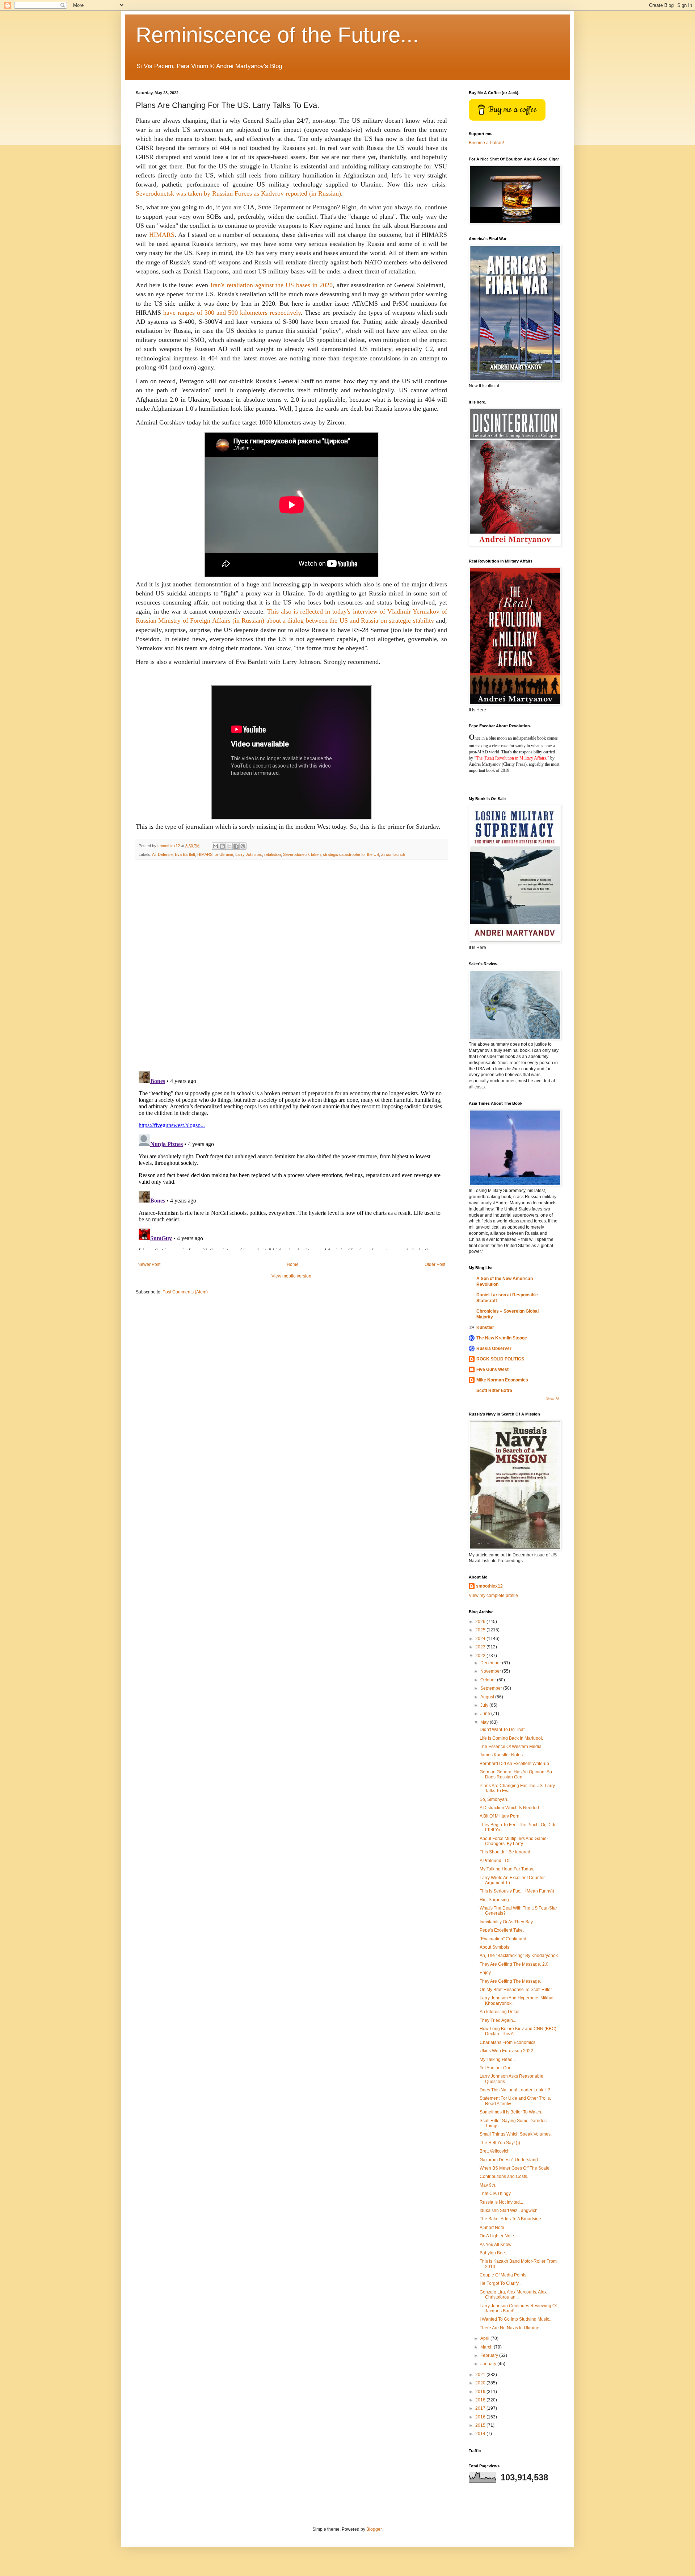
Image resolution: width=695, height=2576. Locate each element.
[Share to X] (229, 846)
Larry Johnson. (249, 854)
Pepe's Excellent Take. (502, 1930)
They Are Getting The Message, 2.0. (515, 1964)
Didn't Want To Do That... (504, 1730)
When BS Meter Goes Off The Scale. (515, 2168)
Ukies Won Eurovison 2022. (507, 2051)
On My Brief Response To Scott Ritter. (516, 1990)
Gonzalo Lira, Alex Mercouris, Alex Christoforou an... (513, 2295)
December (491, 1663)
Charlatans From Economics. (508, 2042)
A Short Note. (492, 2228)
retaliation (273, 854)
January (489, 2364)
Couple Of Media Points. (504, 2275)
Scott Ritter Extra (494, 1391)
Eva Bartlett (185, 854)
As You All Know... (497, 2245)
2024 (481, 1639)
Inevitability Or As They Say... (508, 1922)
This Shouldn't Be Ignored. (506, 1852)
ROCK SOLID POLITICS (500, 1359)
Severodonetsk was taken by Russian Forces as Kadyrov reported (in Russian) (238, 193)
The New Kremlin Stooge (502, 1338)
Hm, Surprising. (495, 1900)
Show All (553, 1398)
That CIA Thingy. (496, 2194)
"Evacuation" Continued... (505, 1939)
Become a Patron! (486, 143)
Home (293, 1264)
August (488, 1697)
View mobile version (291, 1276)
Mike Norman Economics (502, 1380)
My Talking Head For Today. (507, 1869)
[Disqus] (291, 966)
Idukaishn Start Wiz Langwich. (509, 2211)
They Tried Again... (498, 2020)
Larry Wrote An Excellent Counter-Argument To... (513, 1880)
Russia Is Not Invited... (501, 2202)
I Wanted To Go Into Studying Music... (516, 2319)
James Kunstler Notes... (503, 1755)
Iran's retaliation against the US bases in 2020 (271, 285)
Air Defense (162, 854)
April (485, 2338)
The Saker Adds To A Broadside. (511, 2219)
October (489, 1680)
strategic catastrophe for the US (351, 854)
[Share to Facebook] (236, 846)
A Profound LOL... (497, 1861)
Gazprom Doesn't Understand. (509, 2160)
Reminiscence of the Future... (277, 35)
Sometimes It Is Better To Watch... (512, 2112)
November (491, 1671)
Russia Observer (494, 1348)
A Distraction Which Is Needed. (510, 1808)
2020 (481, 2383)
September (492, 1688)
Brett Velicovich (495, 2151)
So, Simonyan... (495, 1799)
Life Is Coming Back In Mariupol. (511, 1738)
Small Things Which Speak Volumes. (516, 2134)
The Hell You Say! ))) (500, 2143)
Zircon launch (393, 854)
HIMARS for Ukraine (215, 854)
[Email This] (215, 846)
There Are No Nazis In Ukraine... (511, 2328)
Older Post (435, 1264)
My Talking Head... (498, 2059)
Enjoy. (486, 1973)
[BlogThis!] (222, 846)
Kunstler (485, 1327)
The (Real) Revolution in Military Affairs (511, 758)
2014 (481, 2434)
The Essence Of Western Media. (511, 1747)
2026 (481, 1622)
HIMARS (162, 235)
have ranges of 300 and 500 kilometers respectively (232, 313)
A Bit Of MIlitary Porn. (500, 1816)
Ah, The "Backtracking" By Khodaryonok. (519, 1956)
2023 (481, 1647)
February (490, 2355)
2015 (481, 2425)
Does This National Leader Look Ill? (515, 2090)
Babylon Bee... (494, 2253)
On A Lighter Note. (497, 2236)
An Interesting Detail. (500, 2012)
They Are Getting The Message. (510, 1981)
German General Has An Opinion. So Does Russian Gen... (516, 1774)
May (485, 1722)
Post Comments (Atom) (185, 1292)
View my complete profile (493, 1596)
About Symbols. (495, 1947)
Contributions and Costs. (504, 2176)
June (486, 1714)
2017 (481, 2408)
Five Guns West (492, 1369)
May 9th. (488, 2185)
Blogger (374, 2529)
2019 (481, 2392)
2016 (481, 2417)
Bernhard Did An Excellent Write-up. (515, 1764)
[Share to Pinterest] (243, 846)
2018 (481, 2400)
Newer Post (149, 1264)
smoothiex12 (489, 1586)
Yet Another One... (497, 2068)
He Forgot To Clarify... (501, 2283)
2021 (481, 2375)
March (487, 2347)
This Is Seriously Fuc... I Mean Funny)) (517, 1891)
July (485, 1705)
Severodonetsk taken (302, 854)
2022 (481, 1656)
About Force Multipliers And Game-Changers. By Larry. (514, 1841)
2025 (481, 1630)
